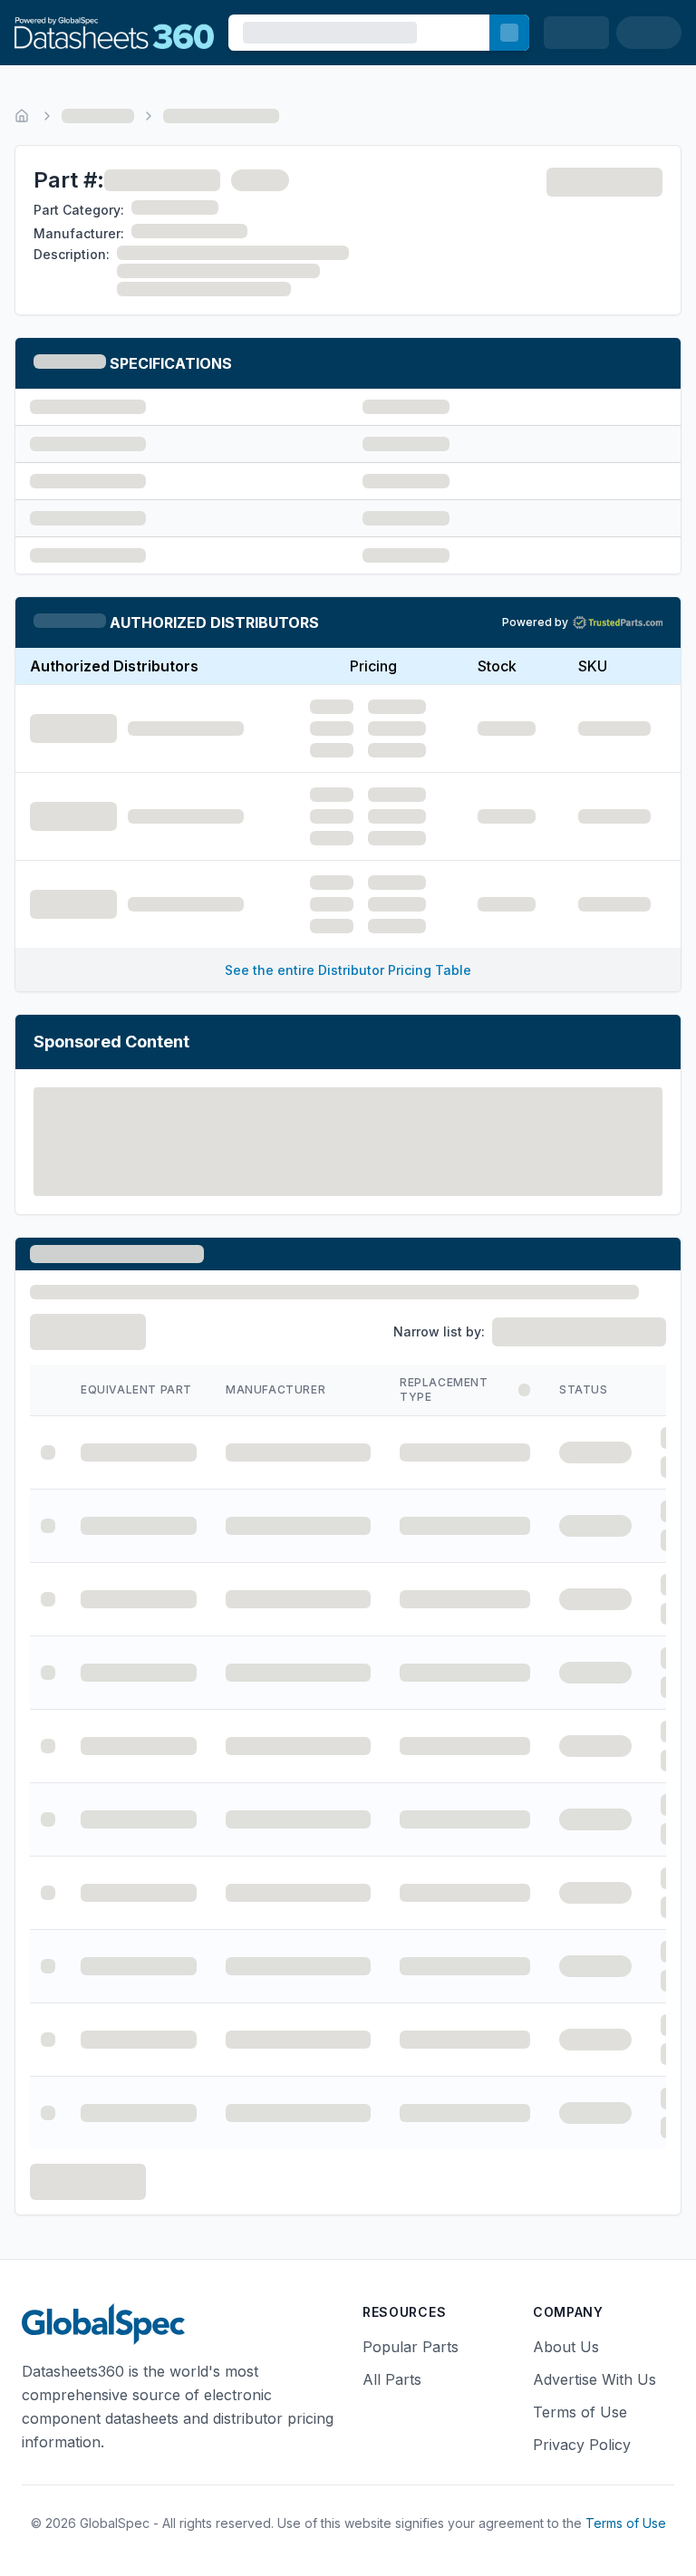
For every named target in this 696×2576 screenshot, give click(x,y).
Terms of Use (580, 2412)
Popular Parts (411, 2347)
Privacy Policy (582, 2445)
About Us (566, 2347)
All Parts (392, 2379)
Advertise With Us (594, 2379)
